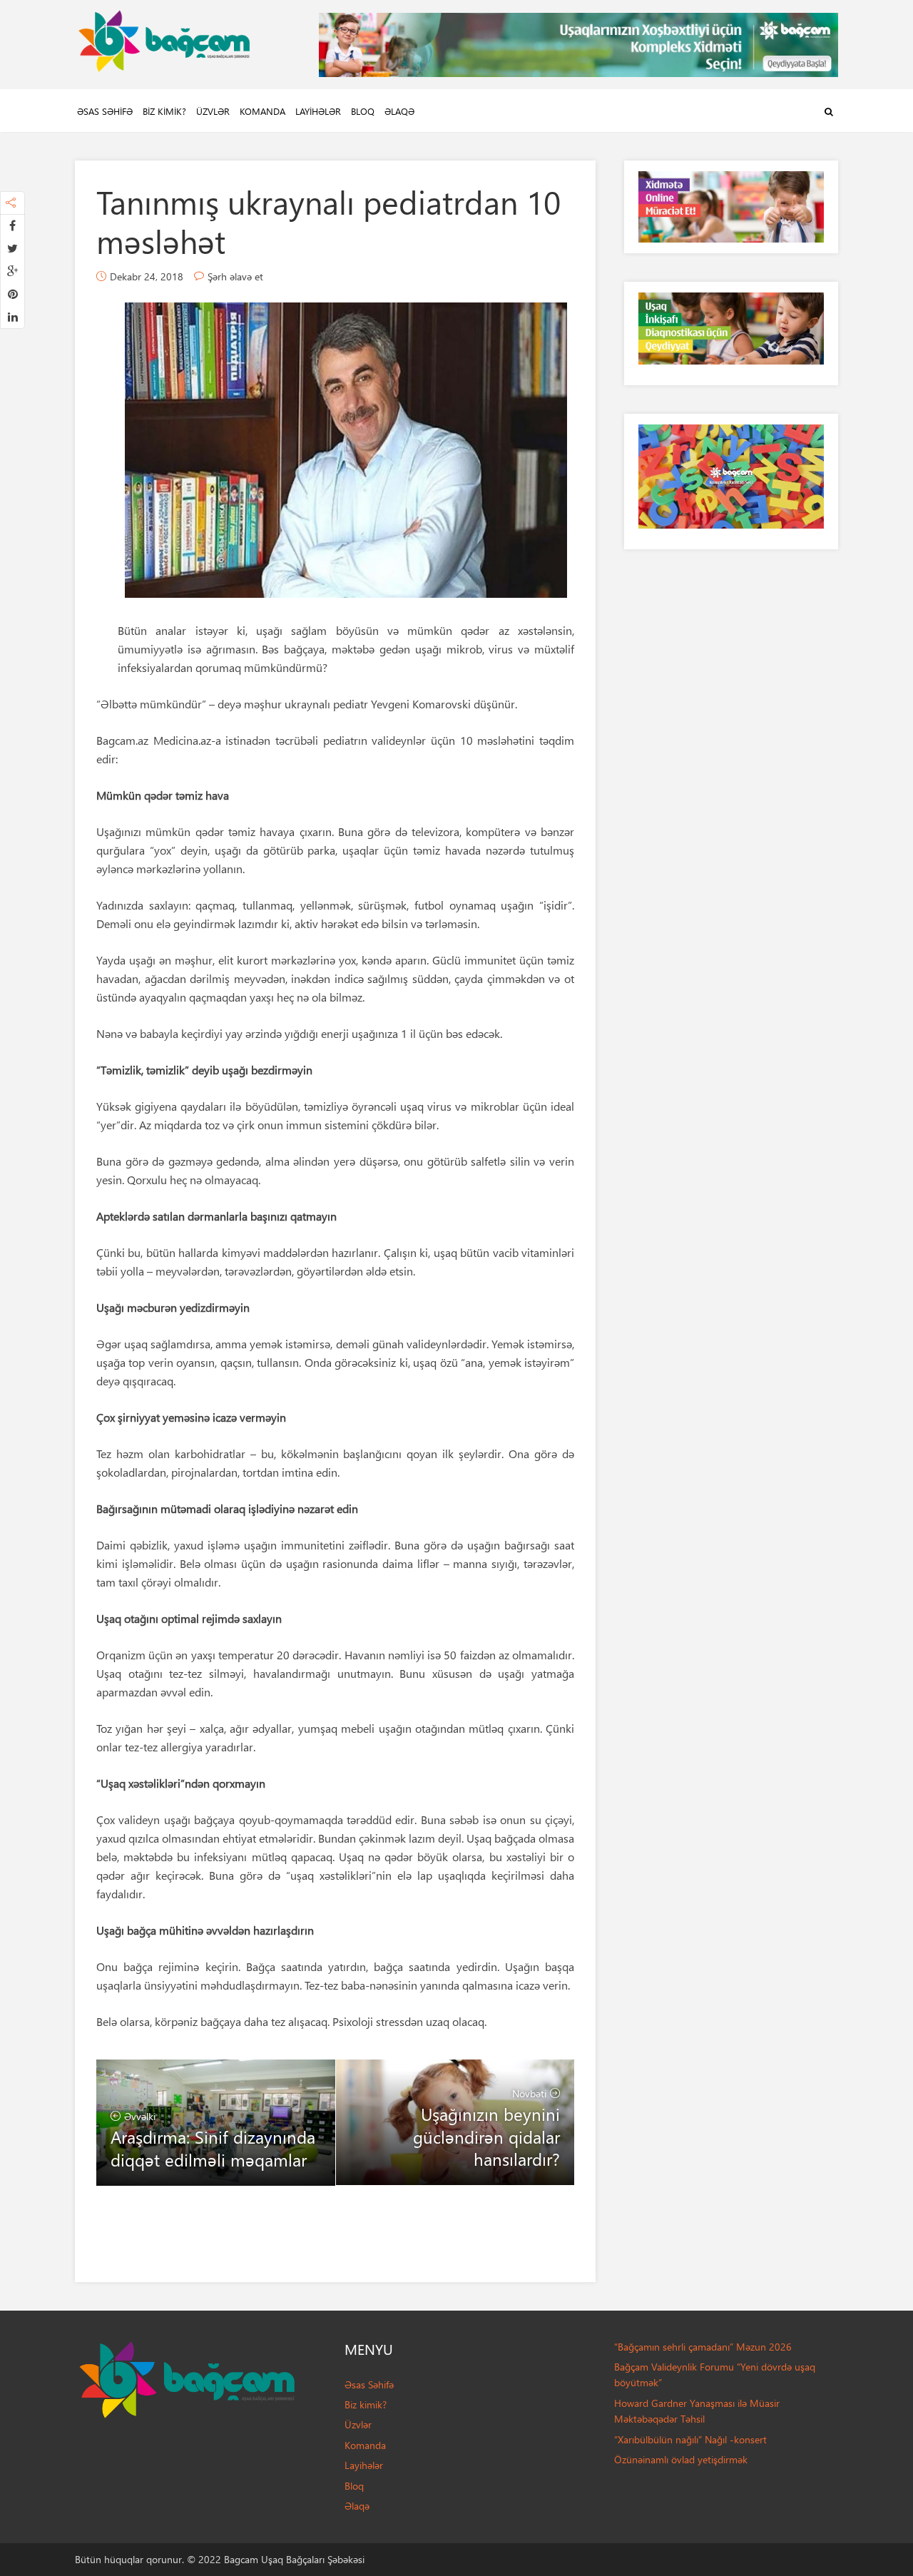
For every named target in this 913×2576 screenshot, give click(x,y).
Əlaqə (399, 111)
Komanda (262, 111)
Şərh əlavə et (235, 276)
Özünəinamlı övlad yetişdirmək (681, 2459)
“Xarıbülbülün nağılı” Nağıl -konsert (690, 2439)
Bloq (363, 111)
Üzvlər (213, 111)
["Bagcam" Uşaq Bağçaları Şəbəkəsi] (164, 37)
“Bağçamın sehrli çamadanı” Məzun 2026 (703, 2347)
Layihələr (318, 111)
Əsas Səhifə (105, 111)
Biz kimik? (164, 111)
